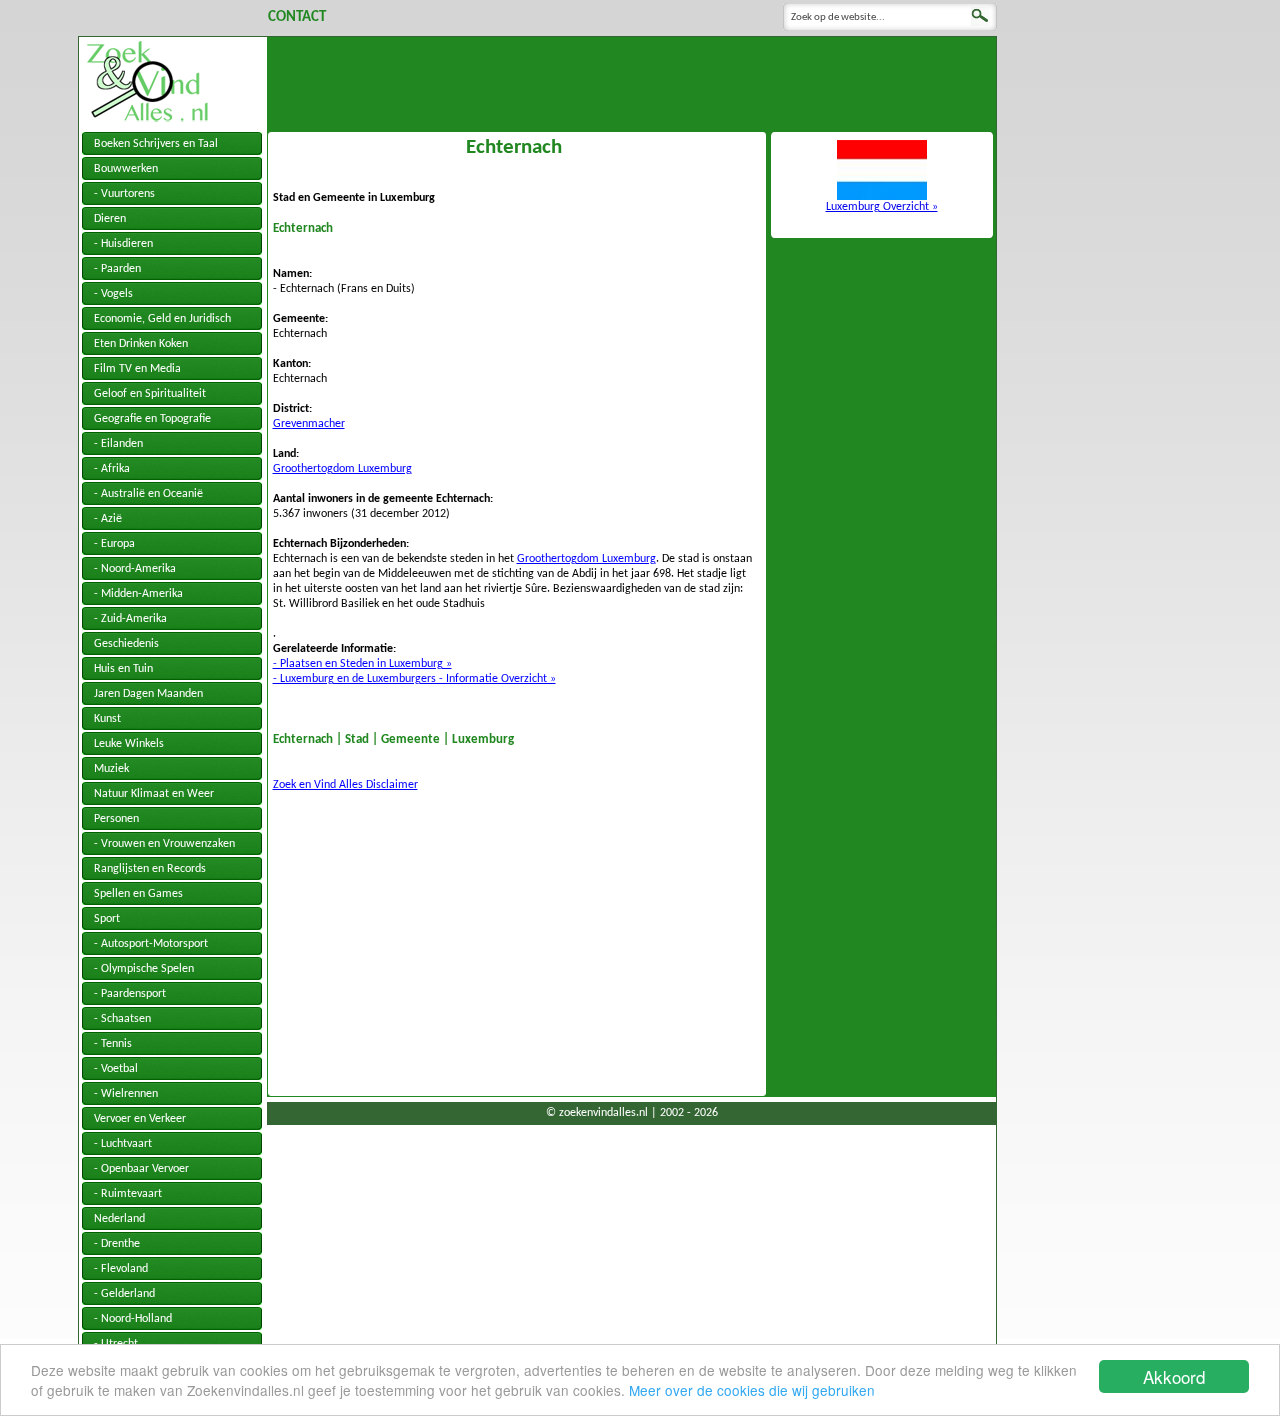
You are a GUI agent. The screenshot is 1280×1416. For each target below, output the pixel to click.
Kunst (107, 719)
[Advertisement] (632, 82)
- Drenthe (117, 1244)
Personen (116, 819)
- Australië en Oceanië (148, 494)
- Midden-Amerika (138, 594)
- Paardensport (130, 994)
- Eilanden (118, 444)
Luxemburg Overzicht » (882, 207)
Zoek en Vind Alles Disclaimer (345, 785)
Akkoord (1174, 1376)
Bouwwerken (126, 169)
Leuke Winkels (129, 744)
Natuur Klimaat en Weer (154, 794)
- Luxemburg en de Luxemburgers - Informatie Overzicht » (414, 679)
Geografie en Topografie (152, 419)
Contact (297, 17)
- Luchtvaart (123, 1144)
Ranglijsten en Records (150, 869)
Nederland (119, 1219)
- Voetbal (116, 1069)
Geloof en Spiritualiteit (150, 394)
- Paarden (117, 269)
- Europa (114, 544)
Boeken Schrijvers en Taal (156, 144)
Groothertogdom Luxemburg (342, 469)
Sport (107, 919)
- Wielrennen (126, 1094)
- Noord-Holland (133, 1319)
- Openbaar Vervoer (141, 1169)
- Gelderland (124, 1294)
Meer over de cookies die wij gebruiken (752, 1390)
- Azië (108, 519)
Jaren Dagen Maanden (148, 694)
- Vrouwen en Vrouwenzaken (164, 844)
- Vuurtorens (124, 194)
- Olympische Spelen (144, 969)
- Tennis (113, 1044)
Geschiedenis (126, 644)
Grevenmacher (309, 424)
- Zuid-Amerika (130, 619)
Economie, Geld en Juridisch (162, 319)
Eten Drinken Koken (141, 344)
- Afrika (112, 469)
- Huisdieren (123, 244)
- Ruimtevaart (128, 1194)
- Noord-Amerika (135, 569)
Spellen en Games (138, 894)
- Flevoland (121, 1269)
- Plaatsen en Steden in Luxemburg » (362, 664)
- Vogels (113, 294)
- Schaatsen (122, 1019)
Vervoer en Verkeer (140, 1119)
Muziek (111, 769)
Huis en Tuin (123, 669)
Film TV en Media (137, 369)
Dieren (110, 219)
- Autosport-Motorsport (151, 944)
